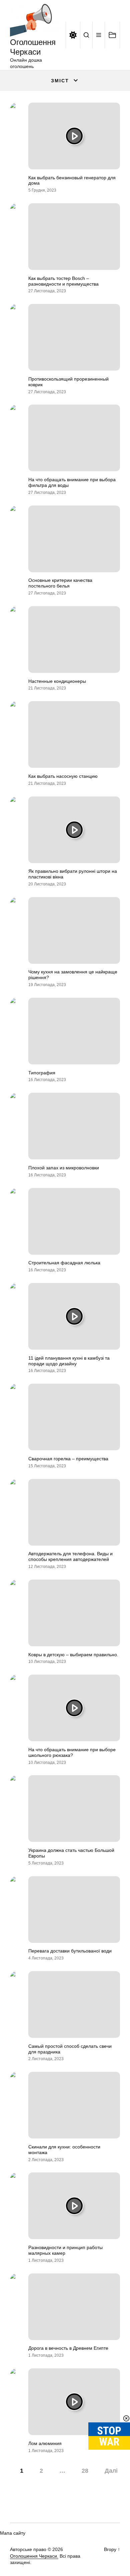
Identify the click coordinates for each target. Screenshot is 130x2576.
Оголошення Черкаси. (34, 2556)
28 (85, 2471)
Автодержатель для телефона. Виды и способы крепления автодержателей (70, 1556)
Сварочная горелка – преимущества (68, 1459)
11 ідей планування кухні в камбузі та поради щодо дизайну (69, 1361)
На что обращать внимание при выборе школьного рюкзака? (72, 1752)
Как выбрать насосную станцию (63, 776)
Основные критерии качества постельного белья (60, 583)
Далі (111, 2471)
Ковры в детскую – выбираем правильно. (73, 1655)
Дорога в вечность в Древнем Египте (68, 2348)
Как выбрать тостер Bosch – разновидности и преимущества (63, 281)
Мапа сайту (13, 2533)
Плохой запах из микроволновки (64, 1168)
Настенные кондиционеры (57, 681)
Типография (42, 1073)
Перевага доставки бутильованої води (70, 1951)
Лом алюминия (45, 2443)
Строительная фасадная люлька (64, 1263)
